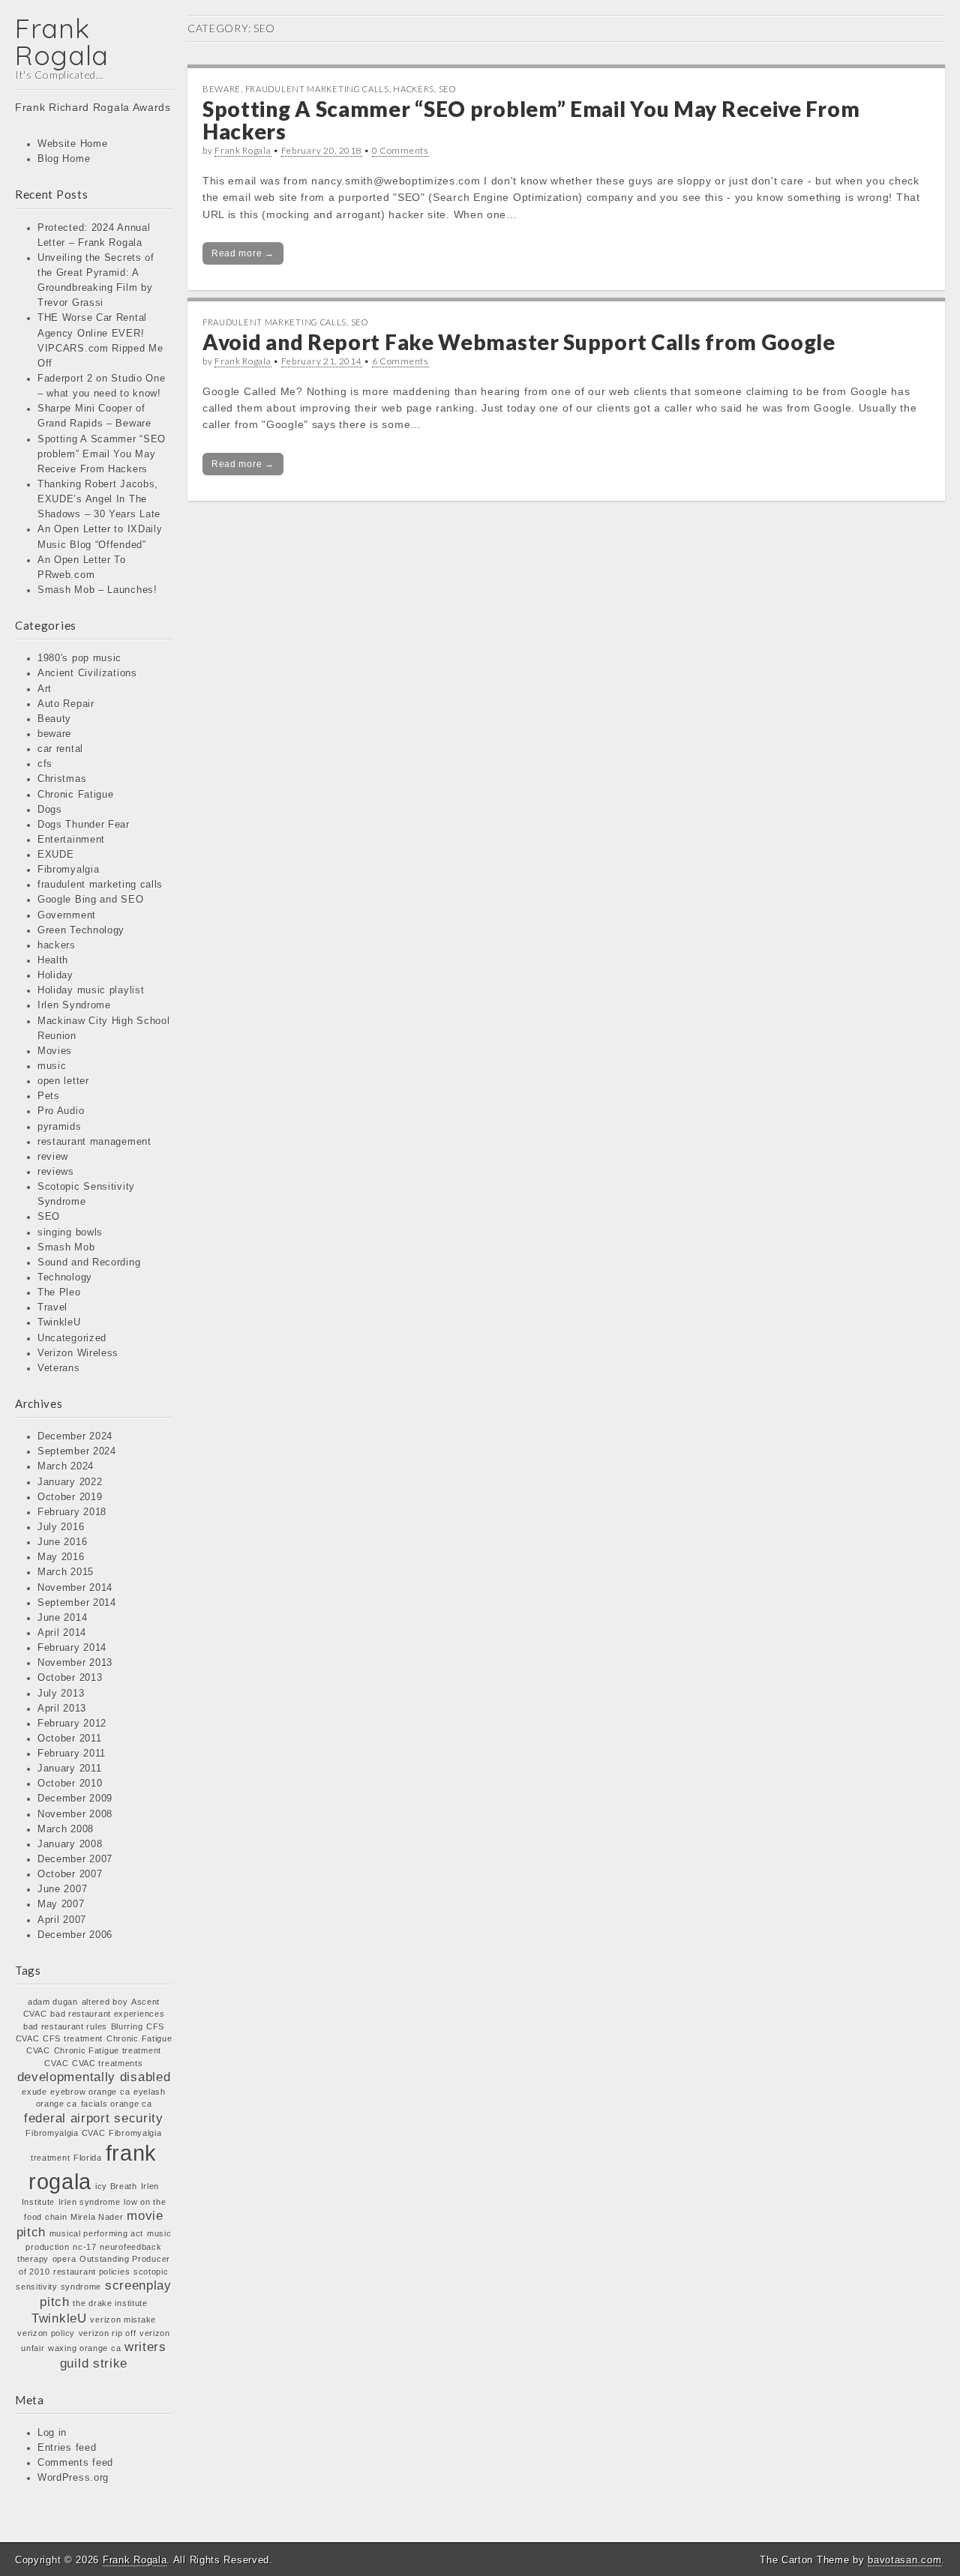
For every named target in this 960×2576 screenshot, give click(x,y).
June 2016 (62, 1542)
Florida (88, 2158)
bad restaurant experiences (107, 2014)
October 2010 (70, 1784)
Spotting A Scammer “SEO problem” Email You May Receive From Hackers (102, 454)
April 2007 (62, 1920)
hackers (57, 945)
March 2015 (66, 1572)
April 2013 (62, 1709)
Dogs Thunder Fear (84, 825)
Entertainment (71, 840)
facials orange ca (117, 2104)
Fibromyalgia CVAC (65, 2133)
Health (53, 960)
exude (34, 2092)
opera (64, 2259)
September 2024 (77, 1451)
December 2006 (75, 1935)
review (53, 1157)
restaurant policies (91, 2272)
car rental (60, 749)
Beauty (54, 719)
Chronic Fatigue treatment (108, 2050)
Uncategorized (72, 1338)
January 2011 (69, 1769)
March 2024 (66, 1466)
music (52, 1066)
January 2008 (70, 1844)
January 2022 (70, 1482)
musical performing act (96, 2233)
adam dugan (53, 2002)
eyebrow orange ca (90, 2092)
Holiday (55, 975)
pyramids (60, 1127)
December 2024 (75, 1436)
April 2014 (62, 1633)
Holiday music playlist (91, 990)
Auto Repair (66, 704)
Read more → (243, 253)
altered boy (105, 2002)
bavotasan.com (904, 2560)
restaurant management (94, 1142)
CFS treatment (73, 2038)
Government (67, 915)
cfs (45, 764)
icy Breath (116, 2186)
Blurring (127, 2026)
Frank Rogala (62, 42)
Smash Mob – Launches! (97, 590)
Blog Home (64, 159)
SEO (49, 1217)
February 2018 (72, 1512)
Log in (52, 2433)
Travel (52, 1307)
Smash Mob (66, 1248)
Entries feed (67, 2448)
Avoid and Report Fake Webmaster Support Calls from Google (519, 342)
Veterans (59, 1368)
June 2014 (62, 1618)
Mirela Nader (97, 2217)
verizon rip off (108, 2333)
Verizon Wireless (78, 1353)
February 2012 (72, 1724)
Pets (49, 1096)
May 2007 (61, 1904)
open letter (63, 1081)
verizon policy (46, 2333)
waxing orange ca (84, 2348)
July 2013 (61, 1694)
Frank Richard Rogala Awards (93, 107)
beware (54, 734)
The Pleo (59, 1292)
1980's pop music (79, 658)
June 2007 (62, 1889)
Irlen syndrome (90, 2202)
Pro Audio (61, 1111)
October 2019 (70, 1497)
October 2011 (69, 1739)
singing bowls (70, 1233)
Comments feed (75, 2463)
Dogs (50, 810)
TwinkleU (59, 1322)
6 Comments (400, 361)
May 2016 (61, 1557)
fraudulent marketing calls (100, 885)
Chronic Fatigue (76, 795)
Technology (65, 1278)
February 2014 (72, 1648)
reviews (56, 1172)
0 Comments (400, 150)
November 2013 (75, 1663)
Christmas (62, 779)
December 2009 (75, 1799)
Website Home (72, 144)
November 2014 (75, 1588)
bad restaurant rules (65, 2026)
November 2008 (75, 1814)
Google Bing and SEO (90, 900)
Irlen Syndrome (74, 1005)
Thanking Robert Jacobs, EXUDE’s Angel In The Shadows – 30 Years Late (99, 499)
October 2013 (70, 1678)
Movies (55, 1051)
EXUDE (56, 855)
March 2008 (66, 1829)
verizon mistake (123, 2320)
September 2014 (77, 1603)
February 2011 (72, 1754)
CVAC (56, 2063)
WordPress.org (73, 2478)
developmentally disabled (94, 2077)
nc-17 (85, 2247)
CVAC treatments (108, 2063)
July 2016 (61, 1527)
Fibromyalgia (68, 870)
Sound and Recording (89, 1263)
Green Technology (81, 930)
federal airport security (94, 2118)
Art (45, 689)
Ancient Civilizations (87, 673)
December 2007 (75, 1859)
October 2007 (70, 1874)
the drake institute (110, 2303)
